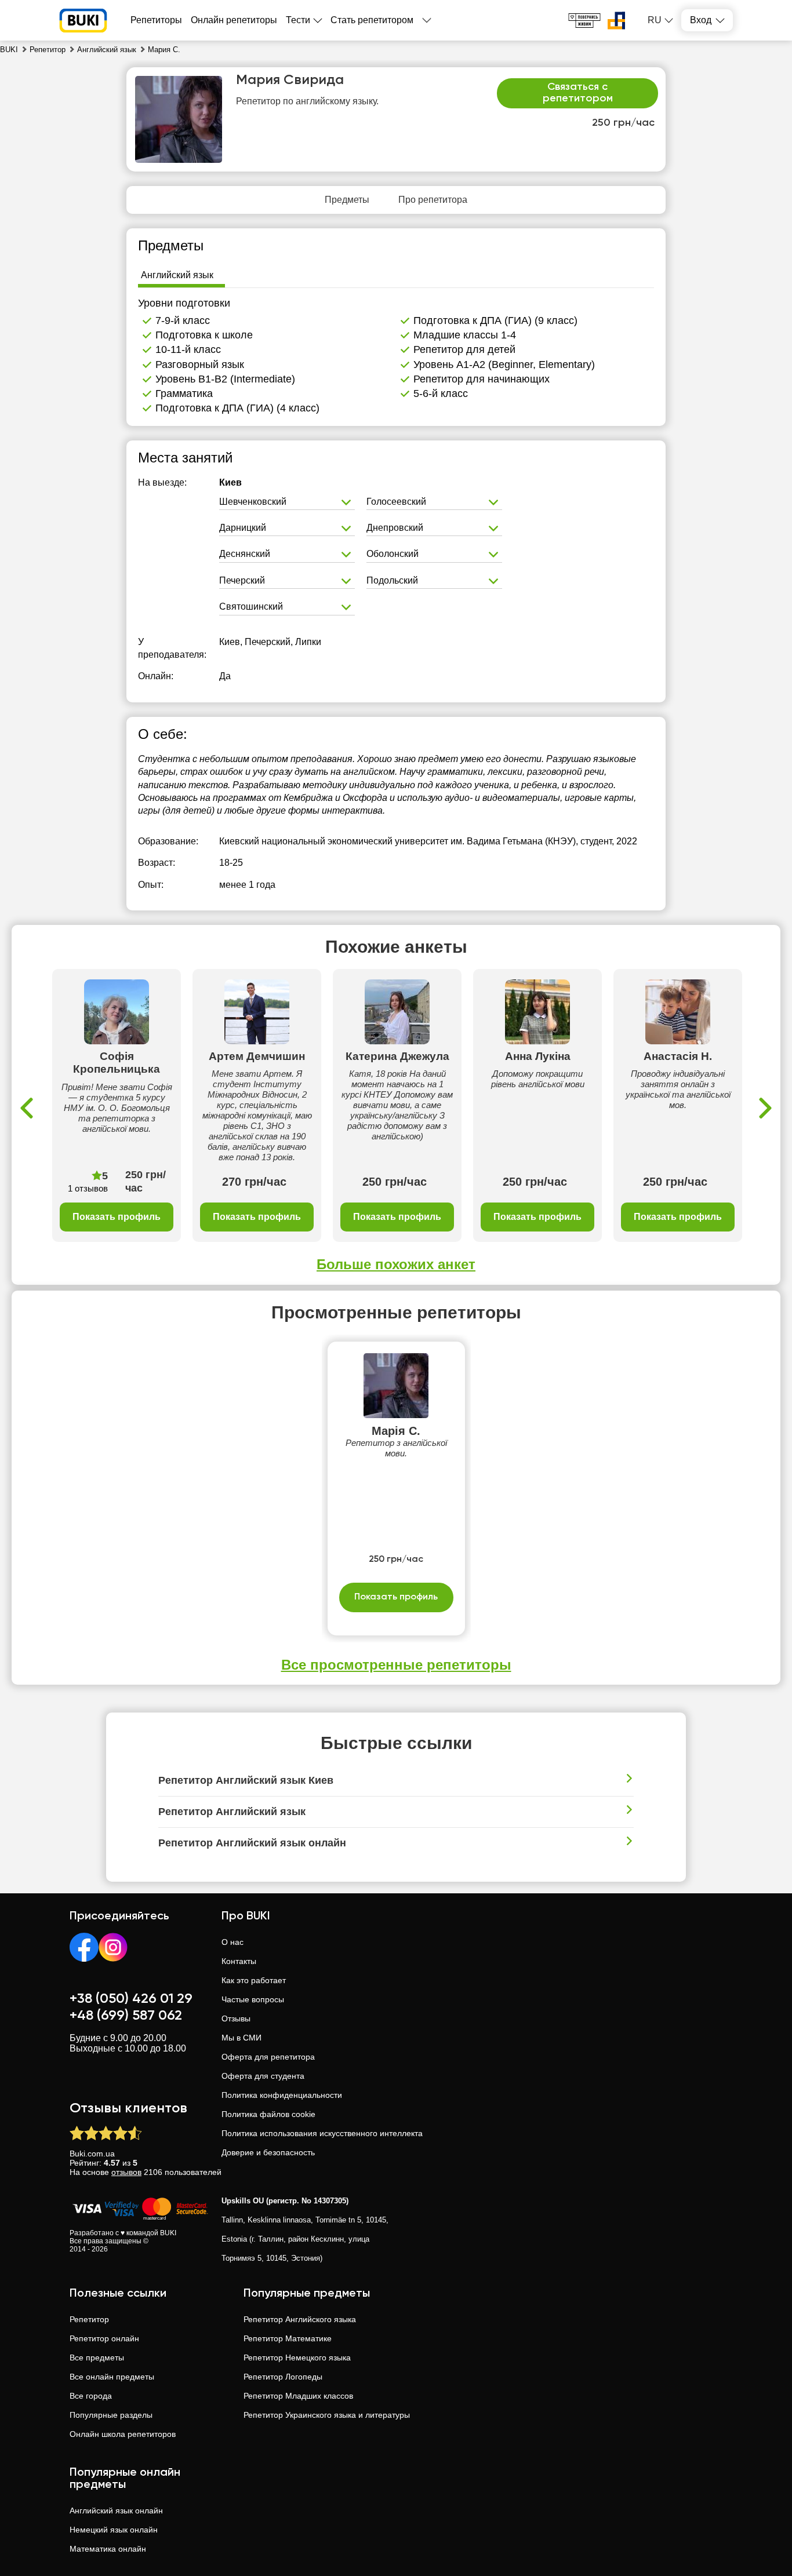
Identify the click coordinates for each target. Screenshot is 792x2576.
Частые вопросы (253, 1999)
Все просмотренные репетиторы (396, 1665)
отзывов (126, 2172)
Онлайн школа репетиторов (123, 2434)
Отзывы (236, 2018)
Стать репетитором (372, 20)
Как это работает (254, 1980)
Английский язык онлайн (116, 2511)
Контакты (239, 1961)
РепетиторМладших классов (298, 2396)
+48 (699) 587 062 (126, 2016)
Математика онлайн (108, 2549)
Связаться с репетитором (578, 93)
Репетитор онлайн (104, 2338)
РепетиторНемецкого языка (297, 2358)
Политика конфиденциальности (282, 2095)
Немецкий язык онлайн (114, 2530)
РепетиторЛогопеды (283, 2377)
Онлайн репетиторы (234, 20)
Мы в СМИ (241, 2038)
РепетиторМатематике (288, 2338)
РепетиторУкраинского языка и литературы (327, 2415)
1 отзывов (88, 1188)
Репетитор (89, 2319)
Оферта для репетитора (268, 2057)
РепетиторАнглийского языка (300, 2319)
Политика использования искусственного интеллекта (322, 2133)
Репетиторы (156, 20)
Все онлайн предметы (112, 2377)
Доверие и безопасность (268, 2152)
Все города (91, 2396)
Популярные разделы (111, 2415)
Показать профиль (117, 1217)
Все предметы (97, 2358)
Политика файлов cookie (268, 2114)
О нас (232, 1942)
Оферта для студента (263, 2076)
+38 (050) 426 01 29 (131, 1999)
